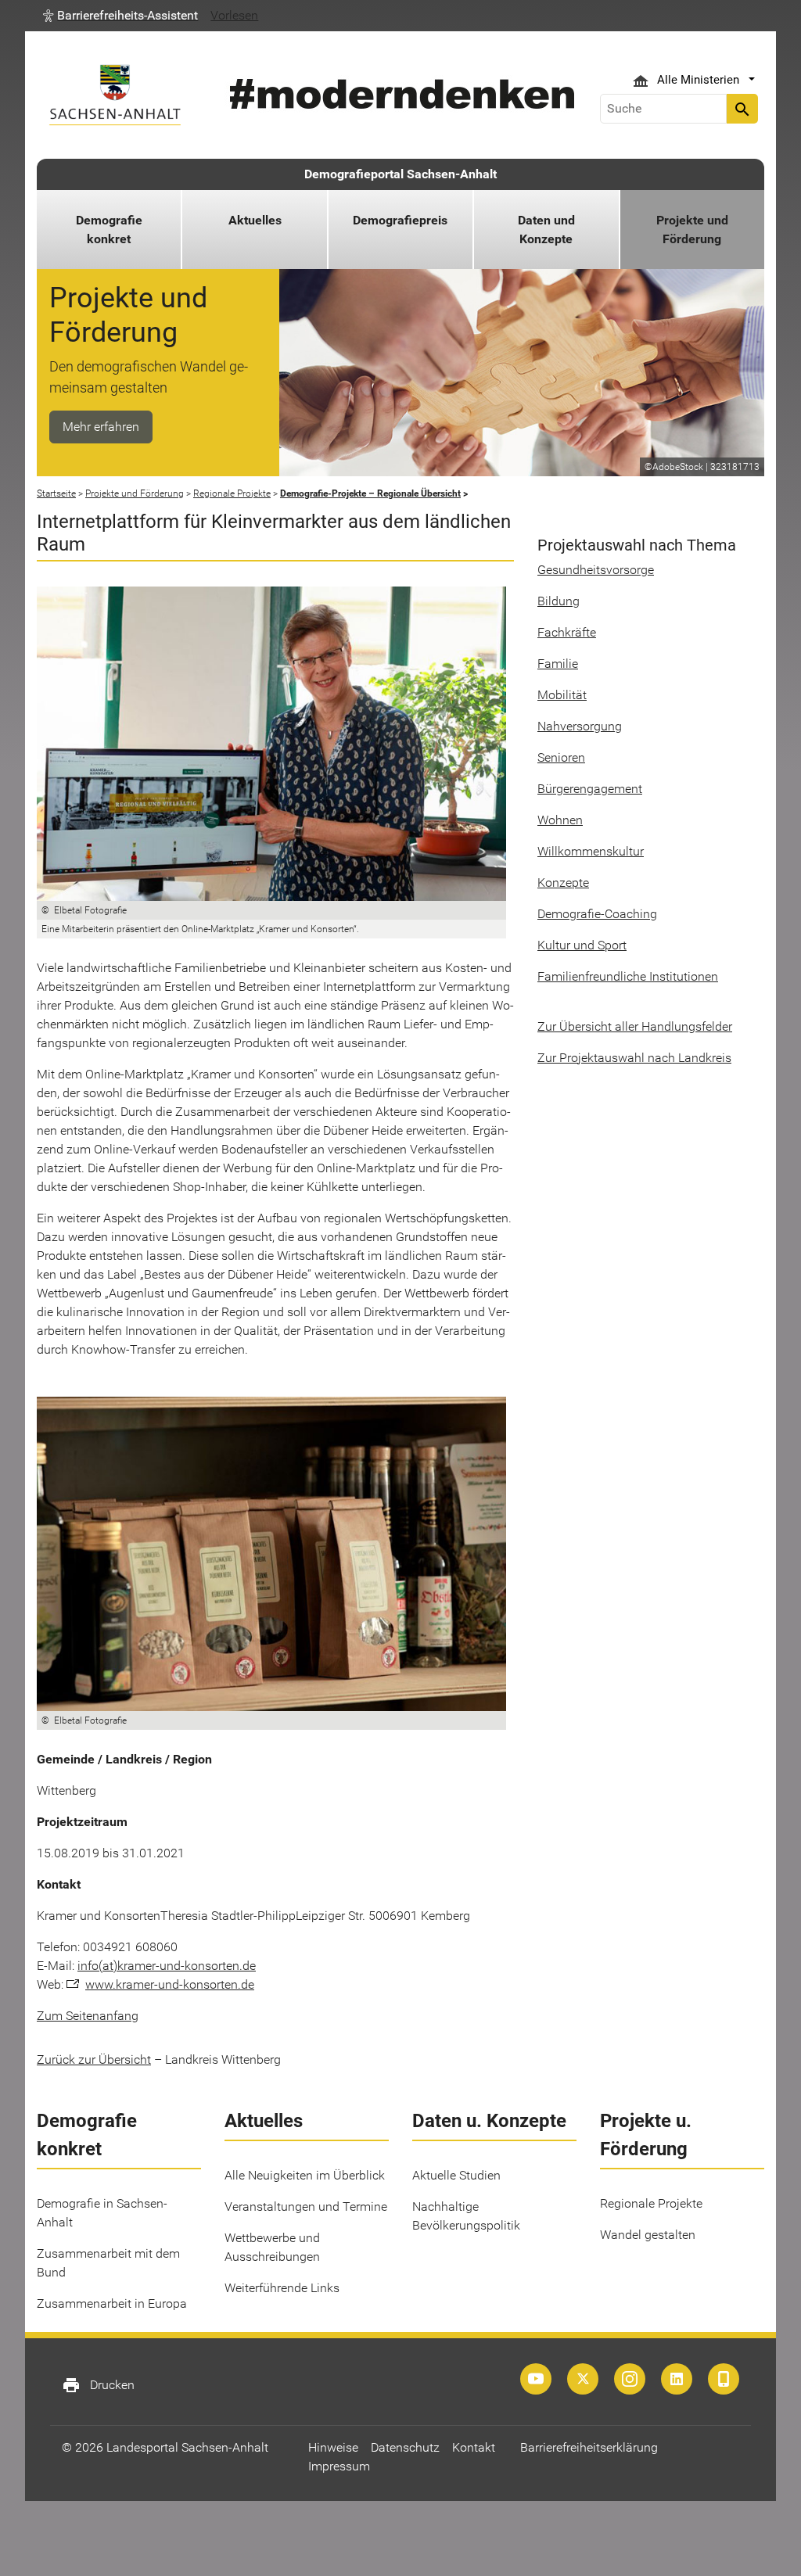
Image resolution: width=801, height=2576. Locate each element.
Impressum (339, 2466)
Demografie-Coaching (597, 914)
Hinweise (333, 2447)
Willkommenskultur (591, 851)
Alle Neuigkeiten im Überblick (305, 2175)
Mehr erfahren (101, 427)
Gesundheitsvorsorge (596, 570)
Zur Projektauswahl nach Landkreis (634, 1058)
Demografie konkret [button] (109, 230)
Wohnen (560, 820)
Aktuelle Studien (456, 2175)
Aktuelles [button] (255, 220)
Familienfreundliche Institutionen (628, 976)
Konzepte (563, 883)
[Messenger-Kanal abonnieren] (724, 2379)
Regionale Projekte (651, 2203)
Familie (558, 664)
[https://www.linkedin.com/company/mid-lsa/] (677, 2379)
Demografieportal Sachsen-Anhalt (400, 174)
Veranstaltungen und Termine (306, 2206)
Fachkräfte (567, 632)
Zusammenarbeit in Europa (112, 2303)
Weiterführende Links (282, 2288)
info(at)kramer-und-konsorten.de (167, 1966)
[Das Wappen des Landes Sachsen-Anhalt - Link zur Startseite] (115, 95)
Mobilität (562, 695)
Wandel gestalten (648, 2235)
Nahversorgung (580, 726)
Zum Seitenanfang (88, 2016)
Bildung (559, 601)
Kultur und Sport (582, 945)
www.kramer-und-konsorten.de (170, 1984)
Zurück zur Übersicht (94, 2059)
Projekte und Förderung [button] (692, 230)
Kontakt (474, 2447)
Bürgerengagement (590, 789)
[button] (120, 16)
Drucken (98, 2385)
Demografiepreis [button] (400, 220)
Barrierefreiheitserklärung (589, 2447)
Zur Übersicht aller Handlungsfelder (635, 1026)
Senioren (561, 757)
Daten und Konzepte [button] (546, 230)
